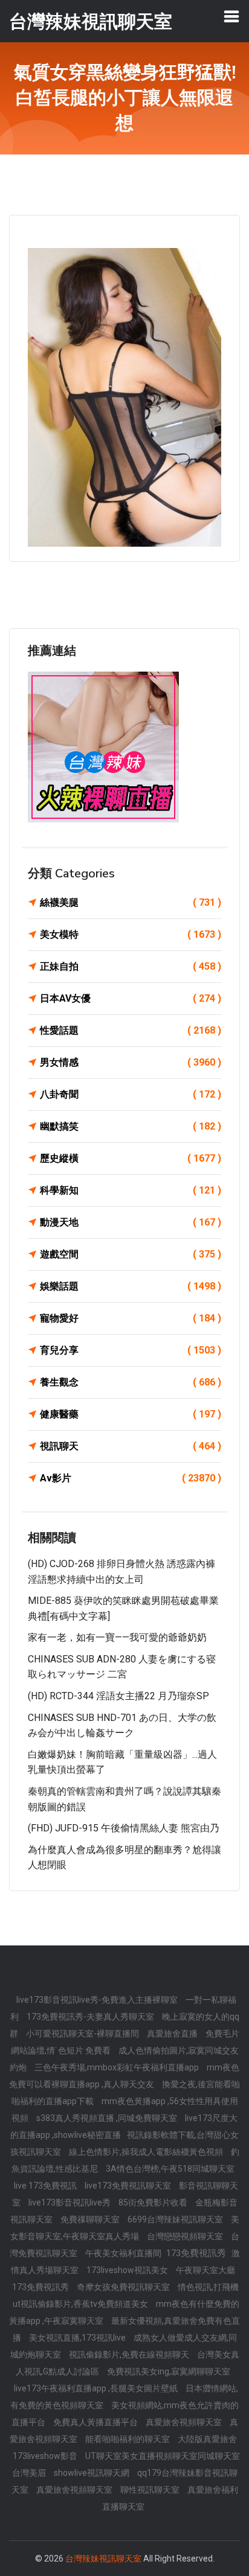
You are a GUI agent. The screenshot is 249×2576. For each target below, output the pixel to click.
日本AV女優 (131, 998)
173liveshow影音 (46, 2456)
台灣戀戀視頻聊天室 (186, 2236)
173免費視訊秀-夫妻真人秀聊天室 (91, 2017)
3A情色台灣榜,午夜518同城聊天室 (170, 2169)
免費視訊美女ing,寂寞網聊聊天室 (169, 2371)
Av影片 (131, 1478)
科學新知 (131, 1190)
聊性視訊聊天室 (151, 2490)
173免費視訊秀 (41, 2287)
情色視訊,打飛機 (208, 2287)
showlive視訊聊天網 (92, 2473)
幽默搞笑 (131, 1126)
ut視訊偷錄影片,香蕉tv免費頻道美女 (81, 2304)
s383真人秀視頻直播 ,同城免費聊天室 (108, 2118)
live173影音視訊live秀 (70, 2202)
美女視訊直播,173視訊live (78, 2338)
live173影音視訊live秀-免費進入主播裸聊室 (98, 2000)
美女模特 (131, 934)
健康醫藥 (131, 1414)
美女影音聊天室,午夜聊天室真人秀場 (125, 2228)
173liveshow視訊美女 (128, 2270)
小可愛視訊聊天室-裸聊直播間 (83, 2034)
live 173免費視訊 (46, 2186)
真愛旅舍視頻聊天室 (185, 2422)
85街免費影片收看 (154, 2202)
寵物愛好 (131, 1318)
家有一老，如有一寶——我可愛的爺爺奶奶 (117, 1637)
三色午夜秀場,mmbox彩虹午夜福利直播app (118, 2067)
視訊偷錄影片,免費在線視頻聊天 (130, 2355)
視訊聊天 (131, 1446)
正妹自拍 (131, 966)
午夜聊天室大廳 (205, 2270)
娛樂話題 (131, 1286)
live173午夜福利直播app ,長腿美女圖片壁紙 (97, 2388)
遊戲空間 (131, 1254)
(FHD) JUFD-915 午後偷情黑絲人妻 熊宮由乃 (124, 1828)
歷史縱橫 (131, 1158)
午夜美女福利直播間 (124, 2253)
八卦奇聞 (131, 1094)
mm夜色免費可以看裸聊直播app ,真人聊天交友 (124, 2076)
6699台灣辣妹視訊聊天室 (176, 2219)
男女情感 (131, 1062)
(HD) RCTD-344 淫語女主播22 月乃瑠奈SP (118, 1696)
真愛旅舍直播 (173, 2034)
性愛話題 (131, 1030)
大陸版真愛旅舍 (207, 2439)
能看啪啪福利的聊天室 (128, 2439)
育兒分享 (131, 1350)
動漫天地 (131, 1222)
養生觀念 (131, 1382)
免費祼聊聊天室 (91, 2219)
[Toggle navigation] (231, 16)
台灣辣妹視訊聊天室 (103, 2559)
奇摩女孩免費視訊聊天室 (124, 2287)
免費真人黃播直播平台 (96, 2422)
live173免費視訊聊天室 (129, 2186)
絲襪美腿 (131, 902)
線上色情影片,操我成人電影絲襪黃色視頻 (147, 2152)
